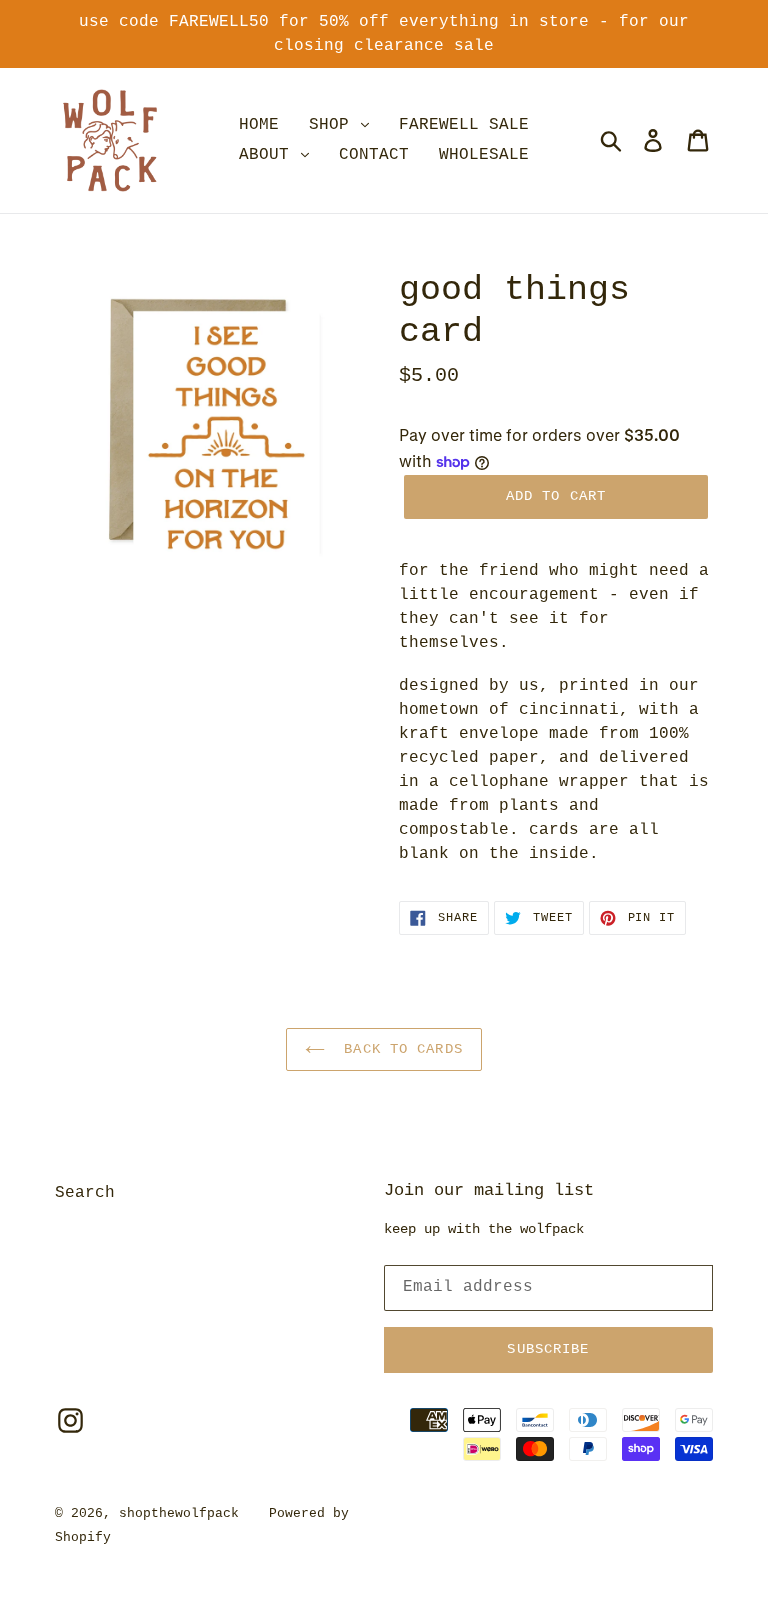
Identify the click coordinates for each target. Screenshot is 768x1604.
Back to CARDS (399, 1049)
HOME (259, 125)
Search (85, 1193)
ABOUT (269, 155)
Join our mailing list (489, 1190)
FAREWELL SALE (464, 125)
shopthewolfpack (179, 1513)
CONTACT (374, 155)
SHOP (334, 125)
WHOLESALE (484, 155)
